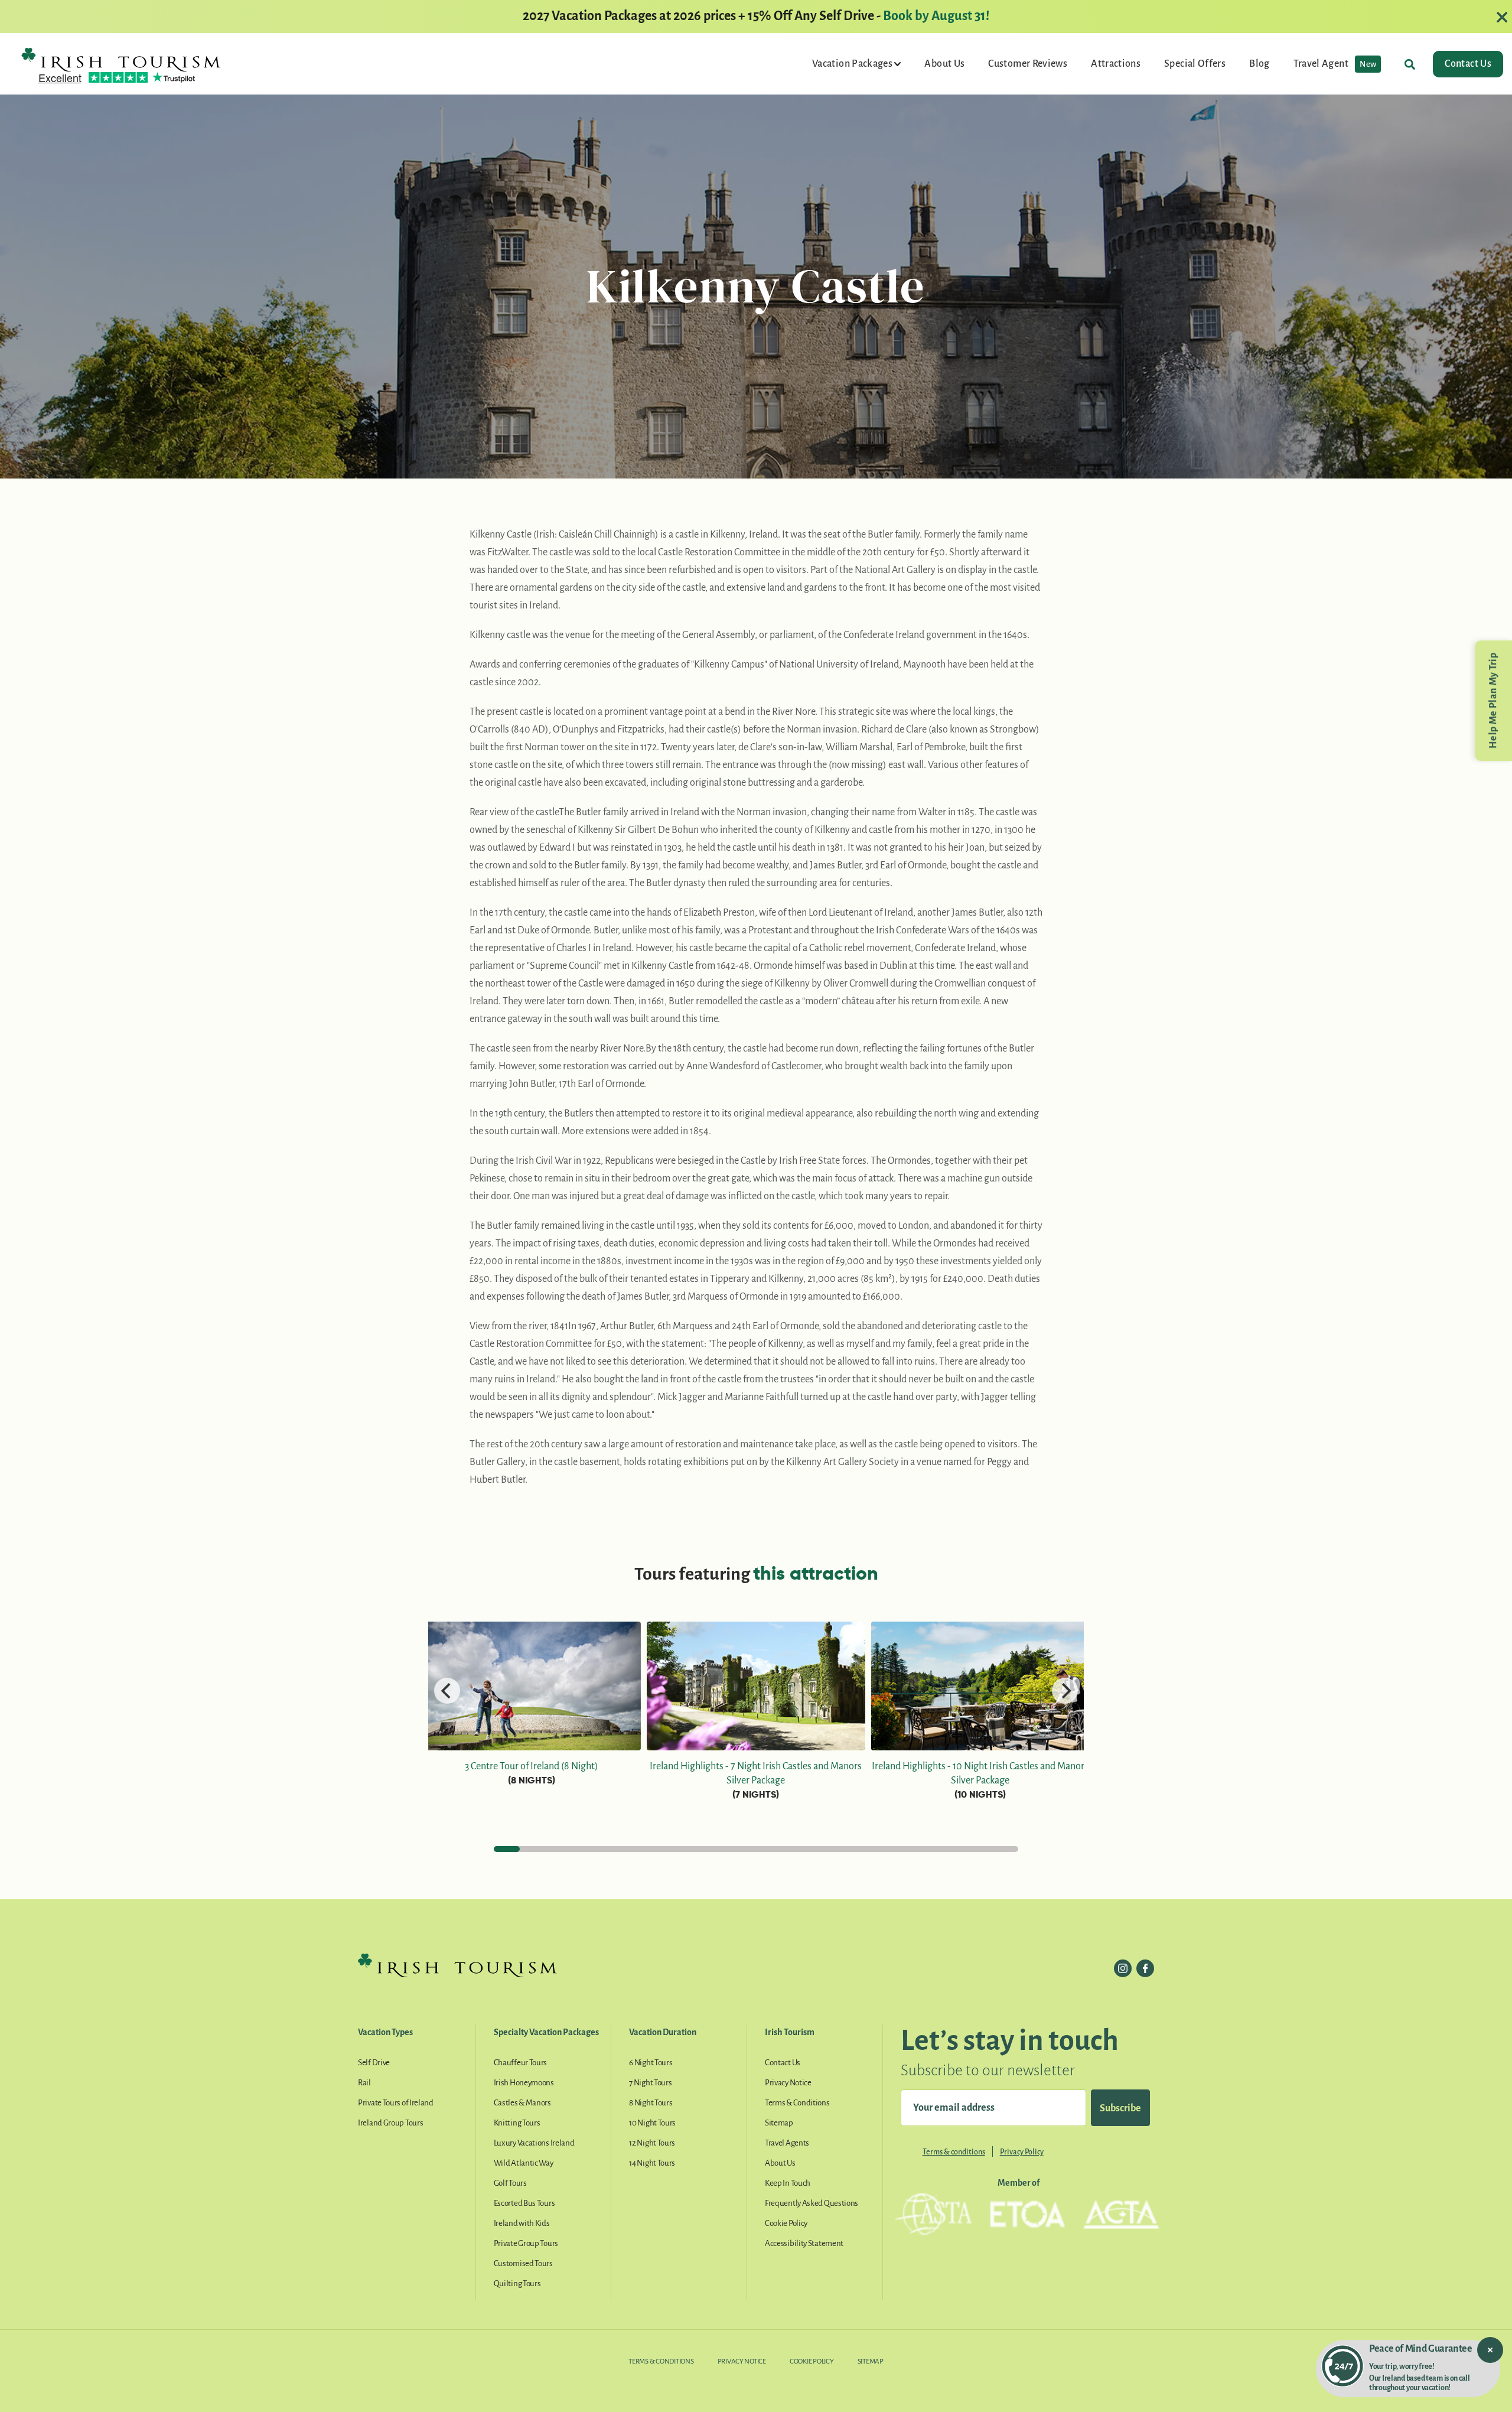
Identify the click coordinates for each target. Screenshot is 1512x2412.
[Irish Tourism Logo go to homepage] (121, 59)
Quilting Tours (517, 2284)
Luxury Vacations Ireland (534, 2143)
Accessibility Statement (804, 2243)
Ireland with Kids (522, 2223)
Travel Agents (787, 2143)
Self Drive (374, 2063)
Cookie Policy (786, 2223)
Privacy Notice (788, 2083)
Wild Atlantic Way (524, 2163)
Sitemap (779, 2123)
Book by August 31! (936, 16)
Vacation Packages (853, 64)
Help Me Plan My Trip (1493, 701)
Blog (1259, 64)
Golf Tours (510, 2183)
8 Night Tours (651, 2103)
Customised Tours (523, 2263)
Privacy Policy (1022, 2152)
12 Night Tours (652, 2143)
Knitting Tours (517, 2123)
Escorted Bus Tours (524, 2203)
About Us (944, 64)
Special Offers (1195, 64)
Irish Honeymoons (524, 2083)
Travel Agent (1335, 64)
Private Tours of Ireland (396, 2103)
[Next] (1065, 1691)
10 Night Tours (652, 2123)
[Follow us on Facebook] (1145, 1968)
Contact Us (1468, 64)
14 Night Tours (652, 2163)
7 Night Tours (650, 2083)
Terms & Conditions (797, 2103)
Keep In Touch (788, 2183)
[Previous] (447, 1691)
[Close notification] (1490, 2350)
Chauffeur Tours (521, 2063)
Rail (364, 2083)
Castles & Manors (522, 2103)
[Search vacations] (1410, 64)
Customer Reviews (1028, 64)
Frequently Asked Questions (812, 2203)
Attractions (1116, 64)
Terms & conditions (954, 2152)
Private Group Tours (526, 2243)
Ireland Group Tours (390, 2123)
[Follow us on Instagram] (1123, 1968)
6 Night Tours (651, 2063)
